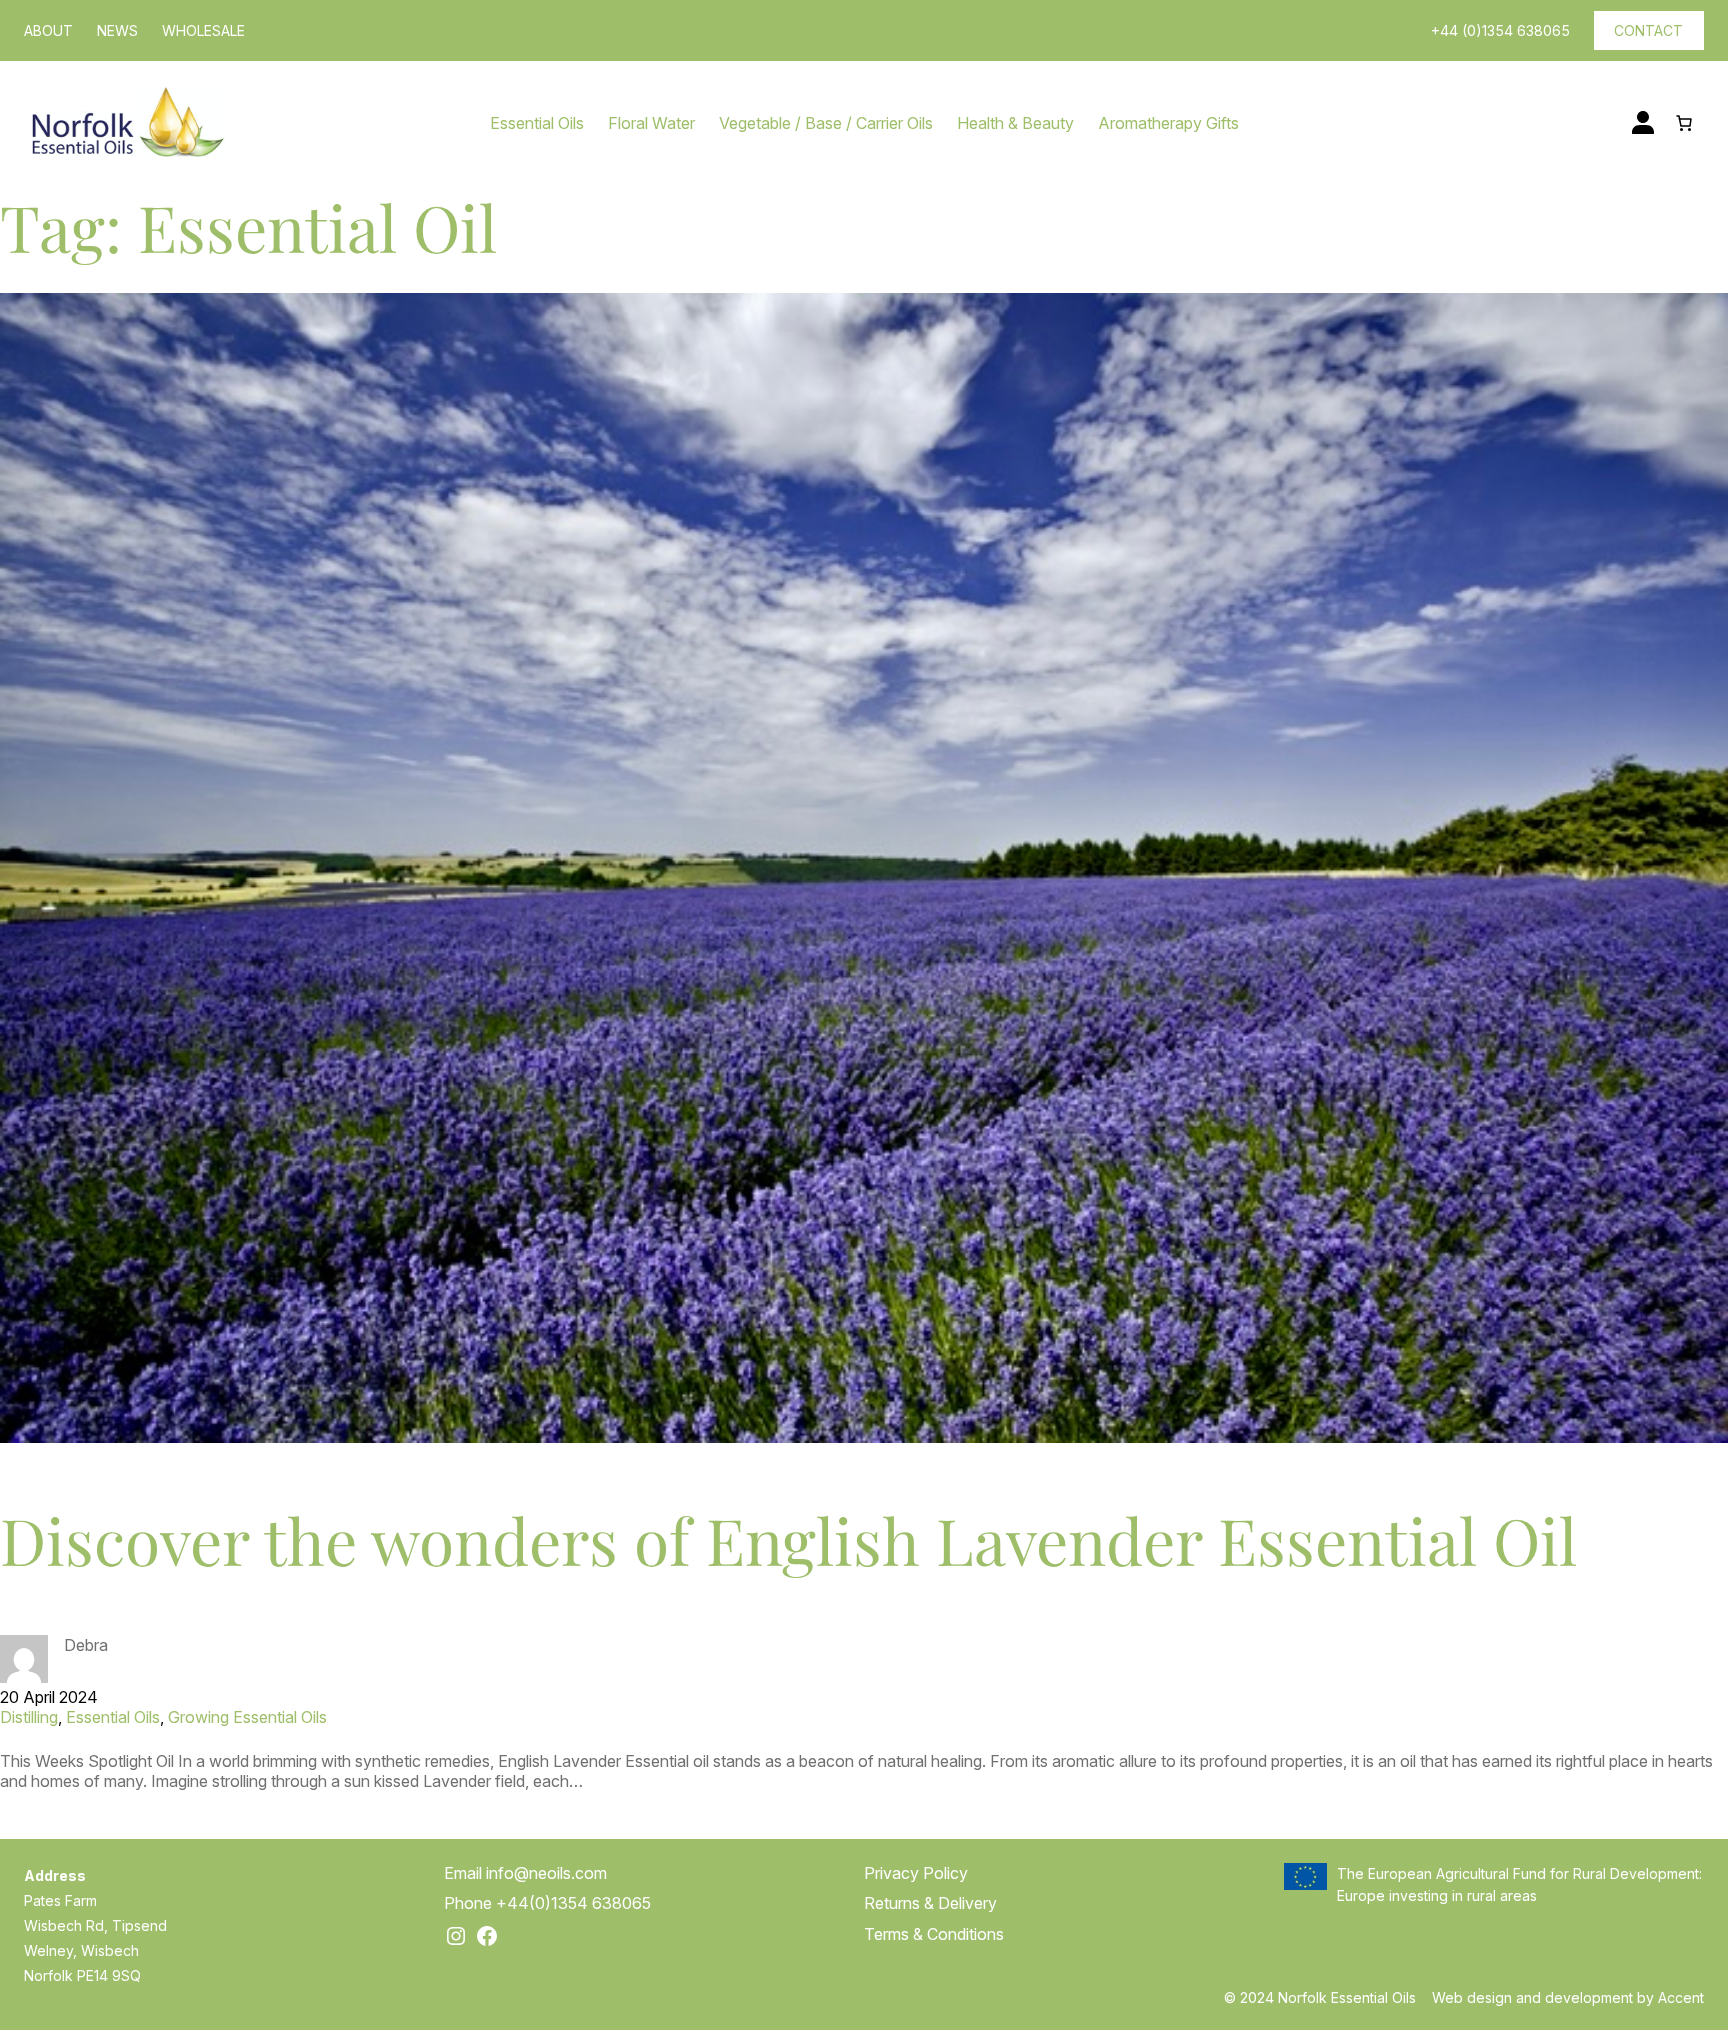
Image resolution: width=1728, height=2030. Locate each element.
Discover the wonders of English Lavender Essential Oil (788, 1539)
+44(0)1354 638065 (573, 1903)
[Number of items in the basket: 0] (1684, 123)
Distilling (29, 1717)
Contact (1648, 30)
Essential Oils (113, 1717)
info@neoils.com (546, 1873)
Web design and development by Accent (1568, 1997)
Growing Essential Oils (247, 1717)
